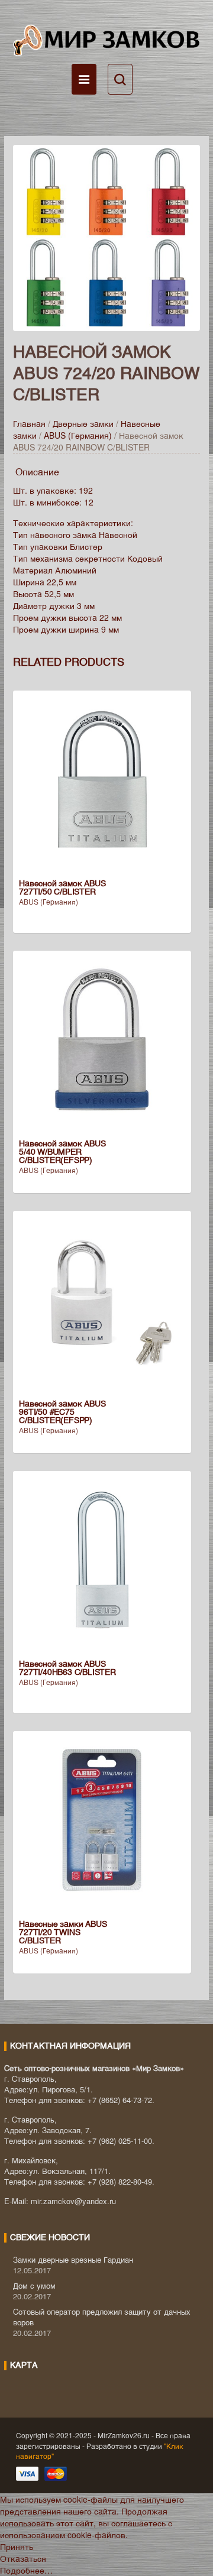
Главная (29, 423)
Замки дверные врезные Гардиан (73, 2259)
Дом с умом (34, 2285)
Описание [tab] (37, 472)
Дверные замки (83, 423)
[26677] (106, 236)
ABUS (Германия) (78, 435)
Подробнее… (26, 2570)
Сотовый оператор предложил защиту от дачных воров (102, 2317)
